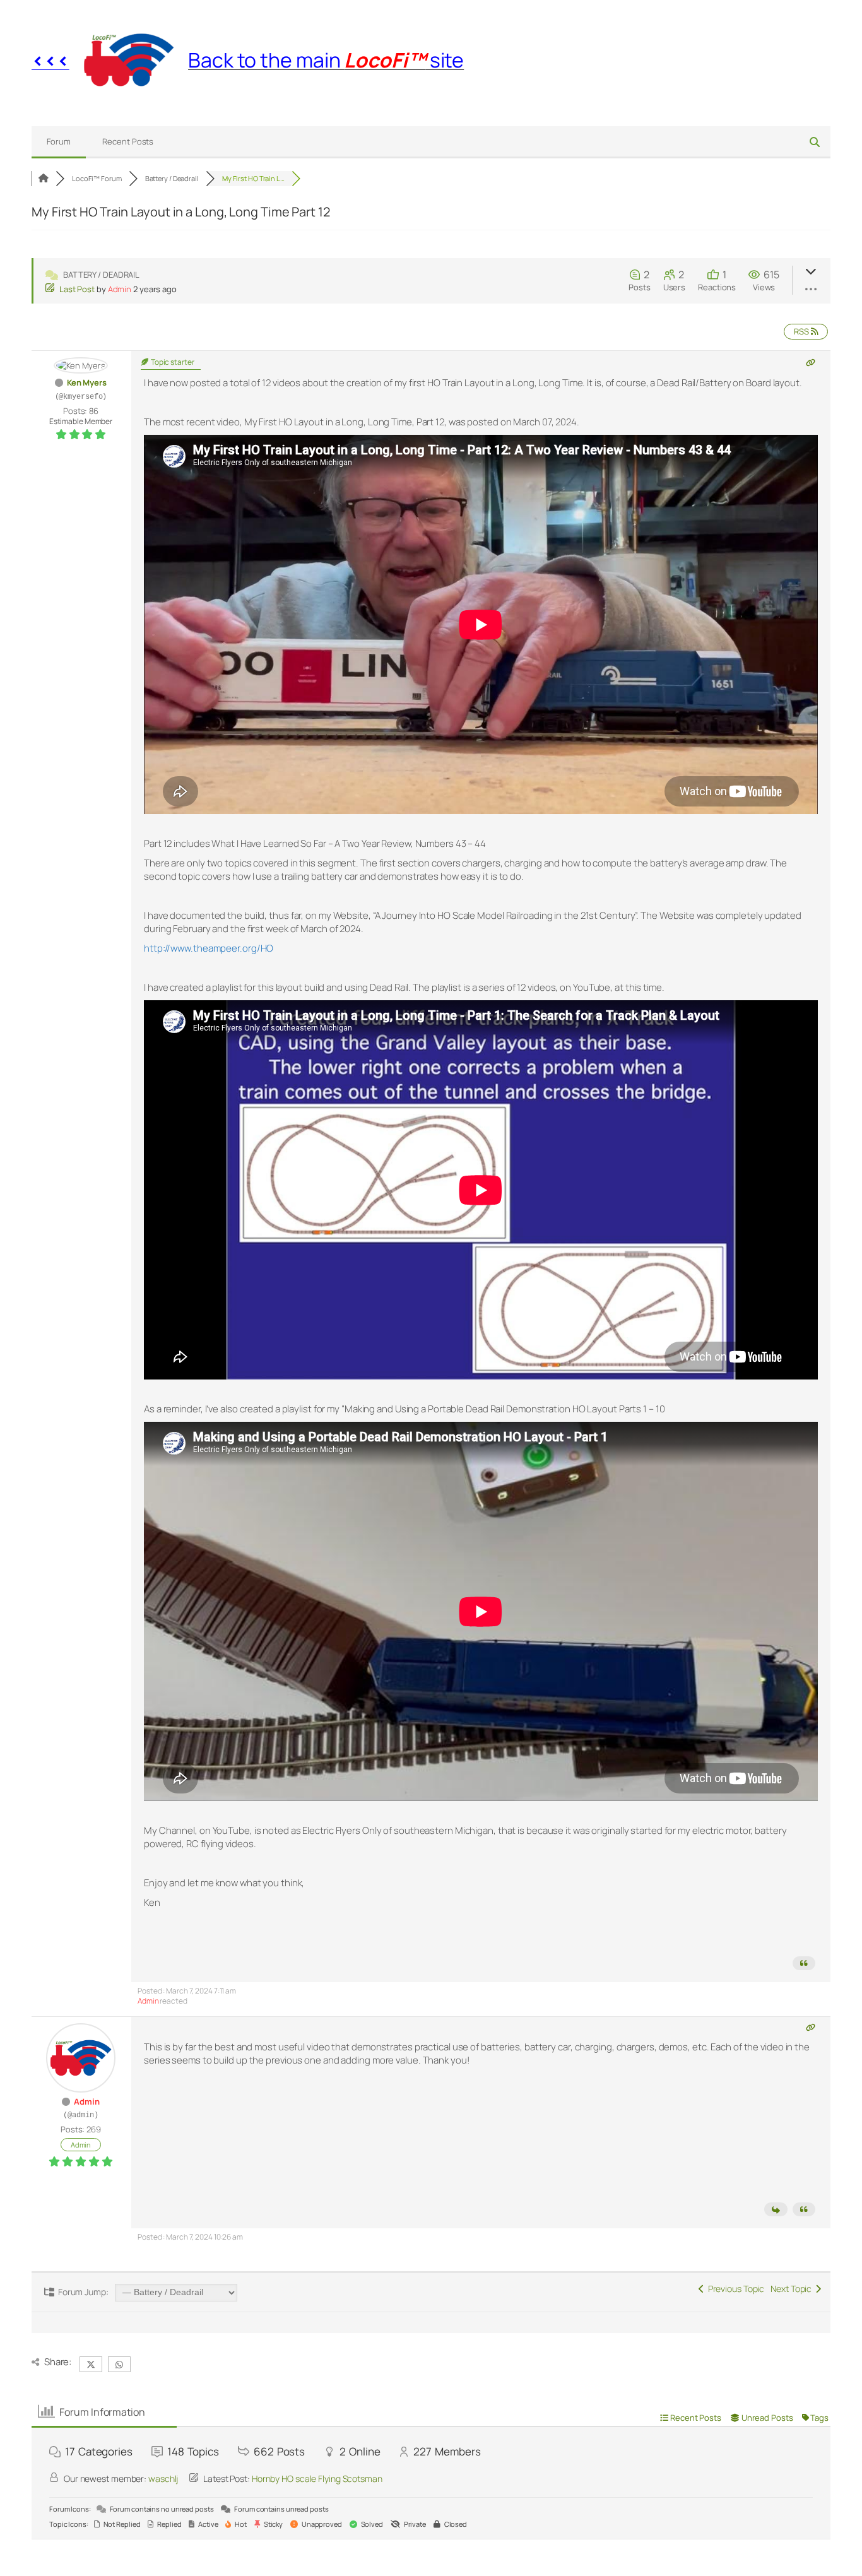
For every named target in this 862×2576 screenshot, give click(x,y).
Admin (120, 289)
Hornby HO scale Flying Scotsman (317, 2479)
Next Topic (793, 2289)
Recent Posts (128, 141)
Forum (59, 141)
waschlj (163, 2479)
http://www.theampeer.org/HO (209, 948)
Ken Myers (87, 382)
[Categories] (44, 178)
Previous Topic (734, 2289)
